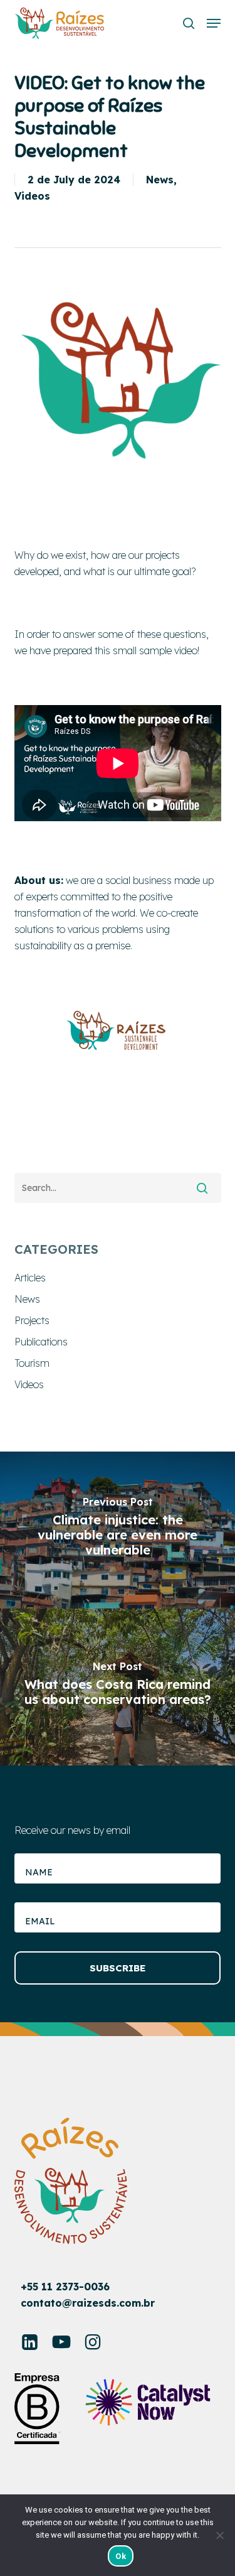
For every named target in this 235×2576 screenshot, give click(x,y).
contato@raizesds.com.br (88, 2303)
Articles (30, 1278)
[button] (214, 23)
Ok (121, 2556)
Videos (32, 196)
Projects (32, 1320)
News (160, 180)
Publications (41, 1342)
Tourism (32, 1363)
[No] (219, 2535)
